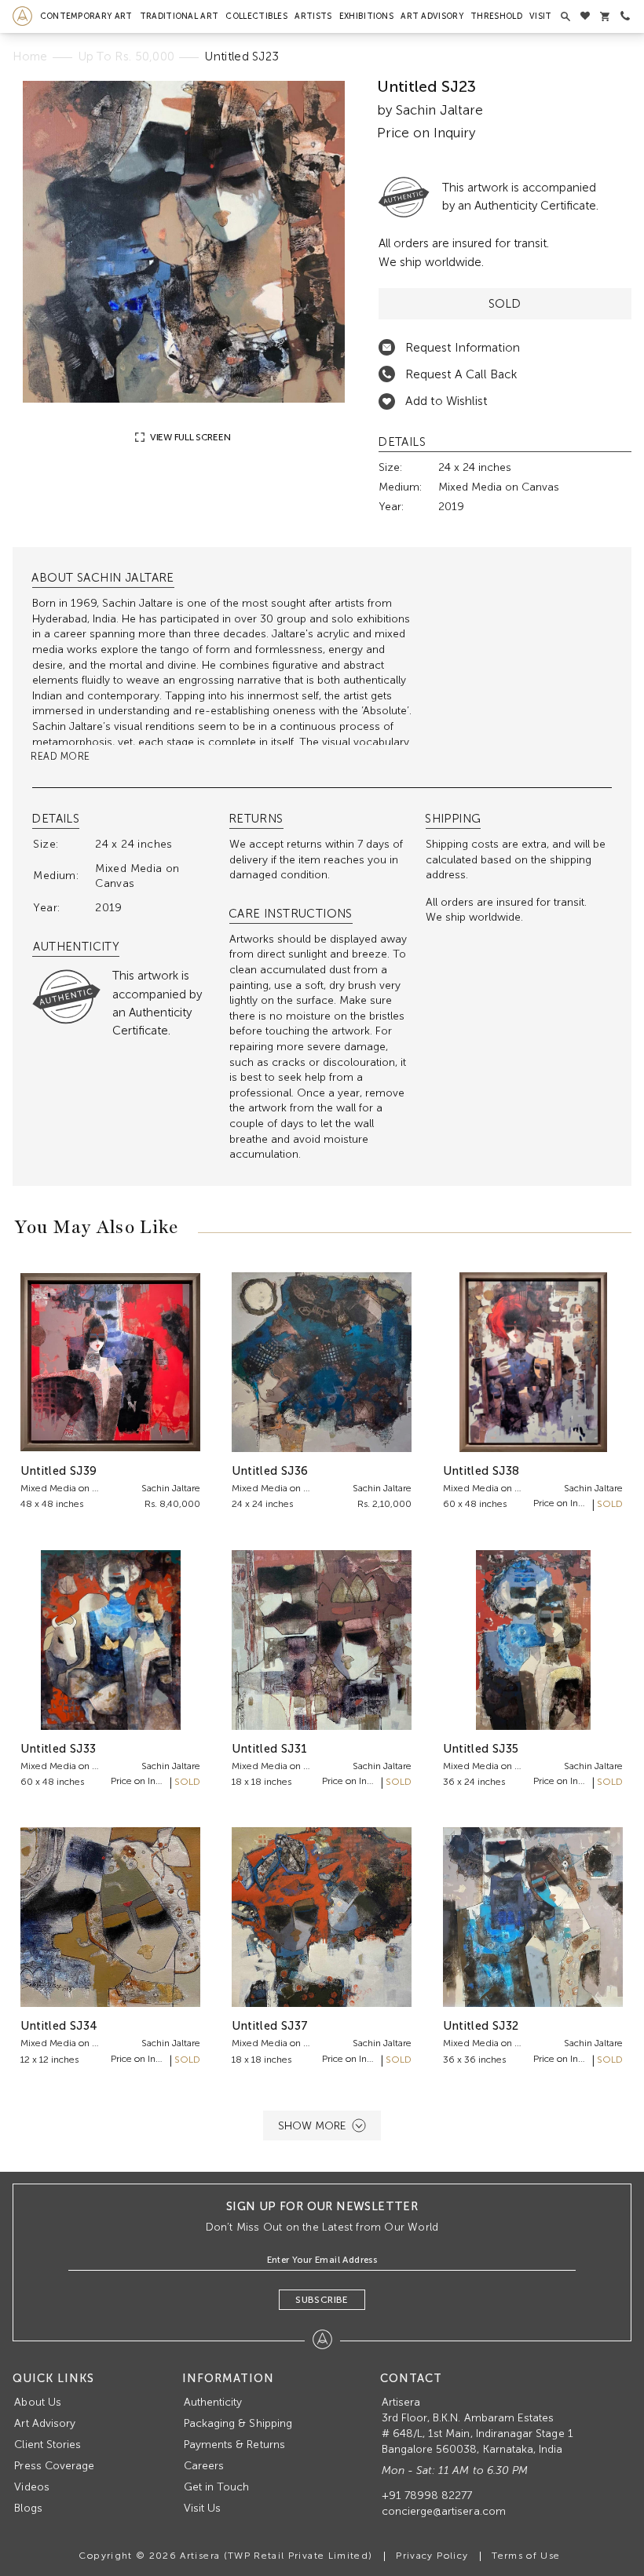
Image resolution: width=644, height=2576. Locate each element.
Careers (204, 2466)
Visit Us (202, 2508)
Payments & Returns (234, 2445)
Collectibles (256, 16)
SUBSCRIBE (322, 2300)
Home (30, 57)
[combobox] (223, 726)
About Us (37, 2402)
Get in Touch (217, 2487)
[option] (184, 242)
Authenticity (213, 2402)
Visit (541, 16)
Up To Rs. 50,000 (127, 57)
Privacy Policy (432, 2556)
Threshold (496, 16)
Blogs (28, 2508)
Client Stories (48, 2445)
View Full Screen (189, 437)
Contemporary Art (86, 16)
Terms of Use (526, 2556)
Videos (31, 2487)
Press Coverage (54, 2466)
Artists (313, 16)
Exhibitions (366, 16)
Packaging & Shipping (238, 2423)
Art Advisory (432, 16)
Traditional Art (179, 16)
